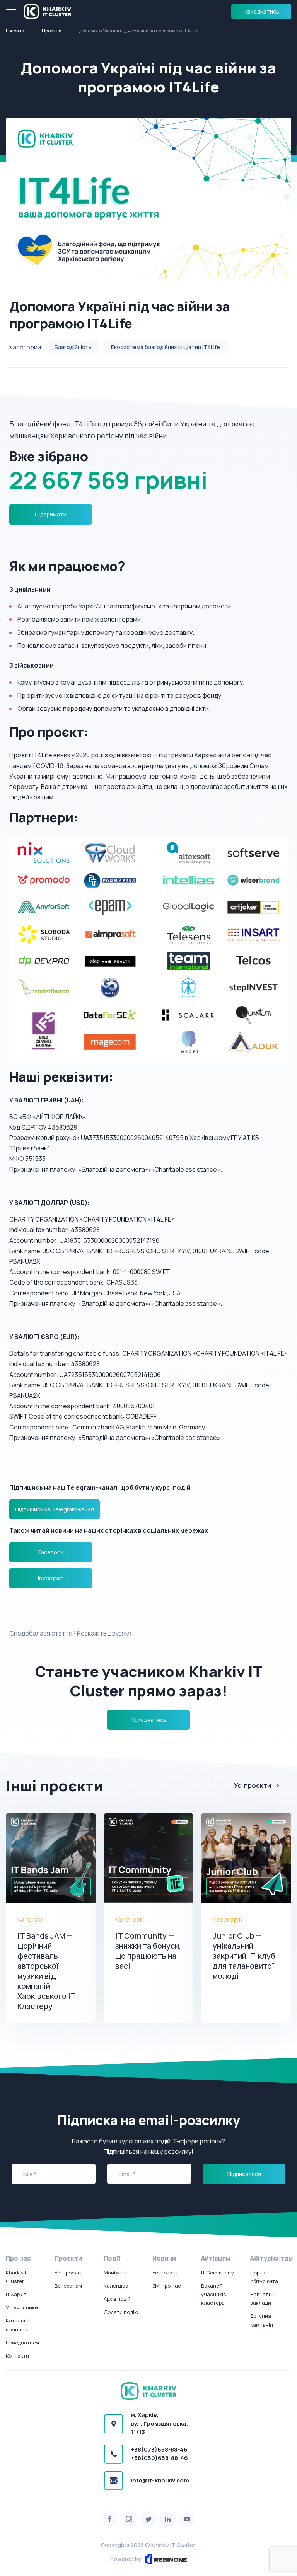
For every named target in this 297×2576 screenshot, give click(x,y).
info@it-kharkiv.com (160, 2480)
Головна (15, 31)
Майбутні (115, 2273)
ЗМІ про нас (167, 2286)
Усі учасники (22, 2307)
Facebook (51, 1552)
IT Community (218, 2273)
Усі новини (166, 2273)
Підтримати (51, 514)
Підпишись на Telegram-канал (55, 1509)
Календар (116, 2286)
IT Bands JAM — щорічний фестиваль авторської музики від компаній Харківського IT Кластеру (46, 1971)
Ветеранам (68, 2286)
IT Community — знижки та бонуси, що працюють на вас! (148, 1951)
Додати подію (121, 2312)
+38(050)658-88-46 (159, 2458)
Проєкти (52, 31)
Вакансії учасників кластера (213, 2294)
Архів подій (117, 2299)
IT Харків (16, 2294)
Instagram (51, 1578)
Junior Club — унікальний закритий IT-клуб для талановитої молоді (244, 1956)
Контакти (17, 2356)
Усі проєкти (253, 1785)
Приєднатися (22, 2343)
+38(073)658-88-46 (159, 2449)
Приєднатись (261, 11)
